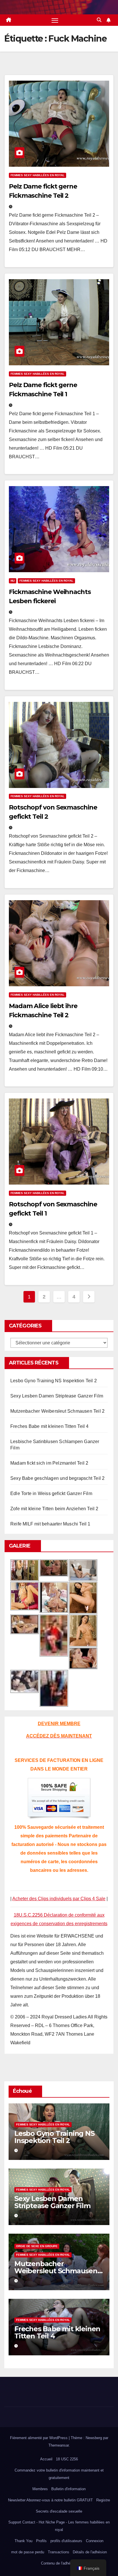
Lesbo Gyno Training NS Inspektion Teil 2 (54, 1381)
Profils (41, 2541)
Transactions (59, 2552)
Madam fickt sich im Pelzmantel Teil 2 (49, 1463)
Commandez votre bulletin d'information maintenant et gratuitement (59, 2474)
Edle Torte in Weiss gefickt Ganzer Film (51, 1493)
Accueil (46, 2459)
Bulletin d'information (68, 2489)
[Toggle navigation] (55, 20)
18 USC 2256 (67, 2459)
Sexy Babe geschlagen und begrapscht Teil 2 (57, 1478)
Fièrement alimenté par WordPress (39, 2438)
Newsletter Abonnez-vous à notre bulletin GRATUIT (50, 2500)
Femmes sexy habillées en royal (38, 175)
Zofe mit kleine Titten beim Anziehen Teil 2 (54, 1509)
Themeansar (59, 2445)
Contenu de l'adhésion (59, 2563)
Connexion (95, 2541)
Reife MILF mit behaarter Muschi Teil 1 (50, 1524)
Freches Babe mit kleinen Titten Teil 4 (50, 1426)
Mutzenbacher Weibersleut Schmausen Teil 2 (57, 1411)
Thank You (23, 2541)
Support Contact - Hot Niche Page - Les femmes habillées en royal (59, 2526)
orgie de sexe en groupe (37, 2246)
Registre (103, 2500)
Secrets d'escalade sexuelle (59, 2511)
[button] (99, 20)
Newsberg (94, 2438)
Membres (40, 2489)
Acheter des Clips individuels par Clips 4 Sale (59, 1899)
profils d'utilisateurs (66, 2541)
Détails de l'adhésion (90, 2552)
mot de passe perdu (28, 2552)
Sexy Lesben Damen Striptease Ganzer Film (57, 1396)
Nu (13, 581)
